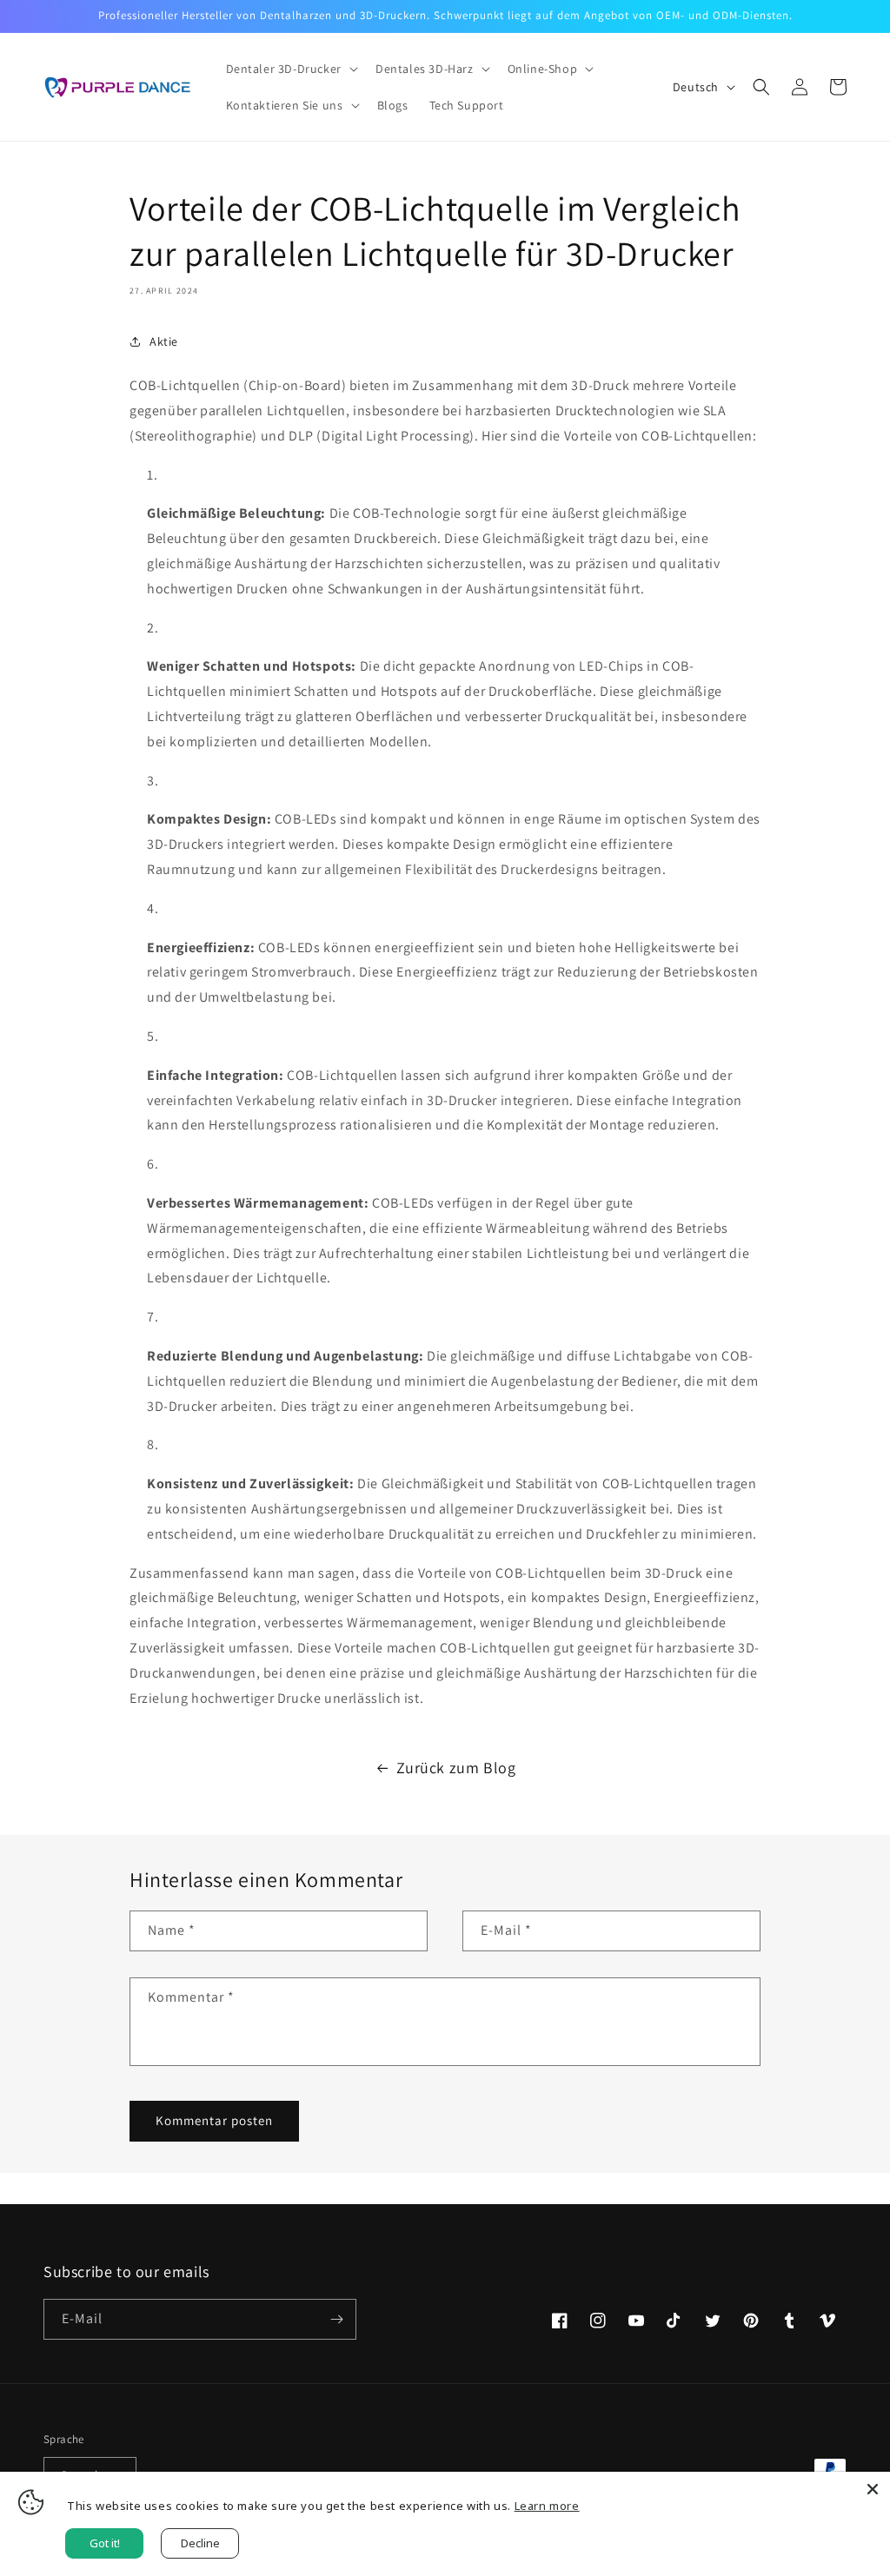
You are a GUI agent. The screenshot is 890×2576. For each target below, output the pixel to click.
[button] (290, 69)
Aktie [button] (164, 341)
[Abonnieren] (336, 2319)
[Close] (873, 2489)
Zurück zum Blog (456, 1768)
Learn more (547, 2506)
